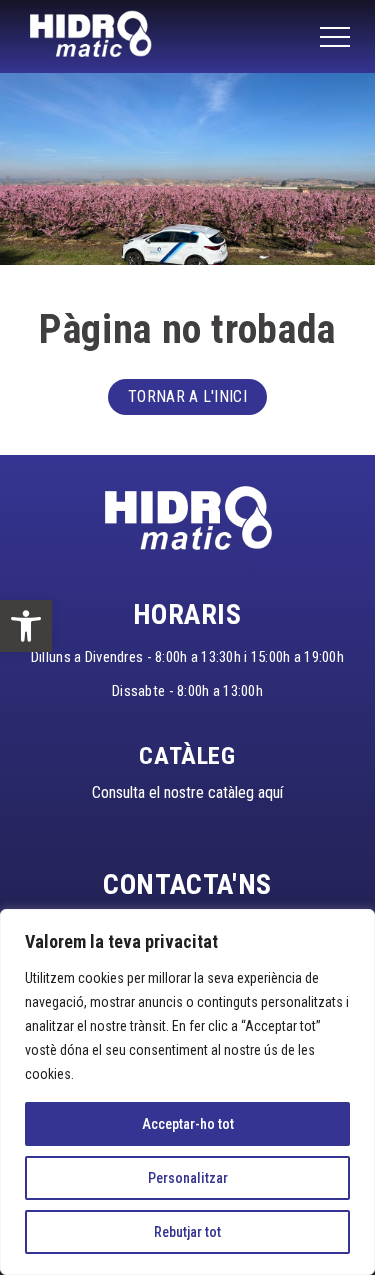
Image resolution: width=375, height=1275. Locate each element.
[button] (26, 626)
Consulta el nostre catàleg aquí (187, 792)
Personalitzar (188, 1178)
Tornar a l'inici (187, 396)
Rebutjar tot (187, 1232)
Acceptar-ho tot (188, 1124)
